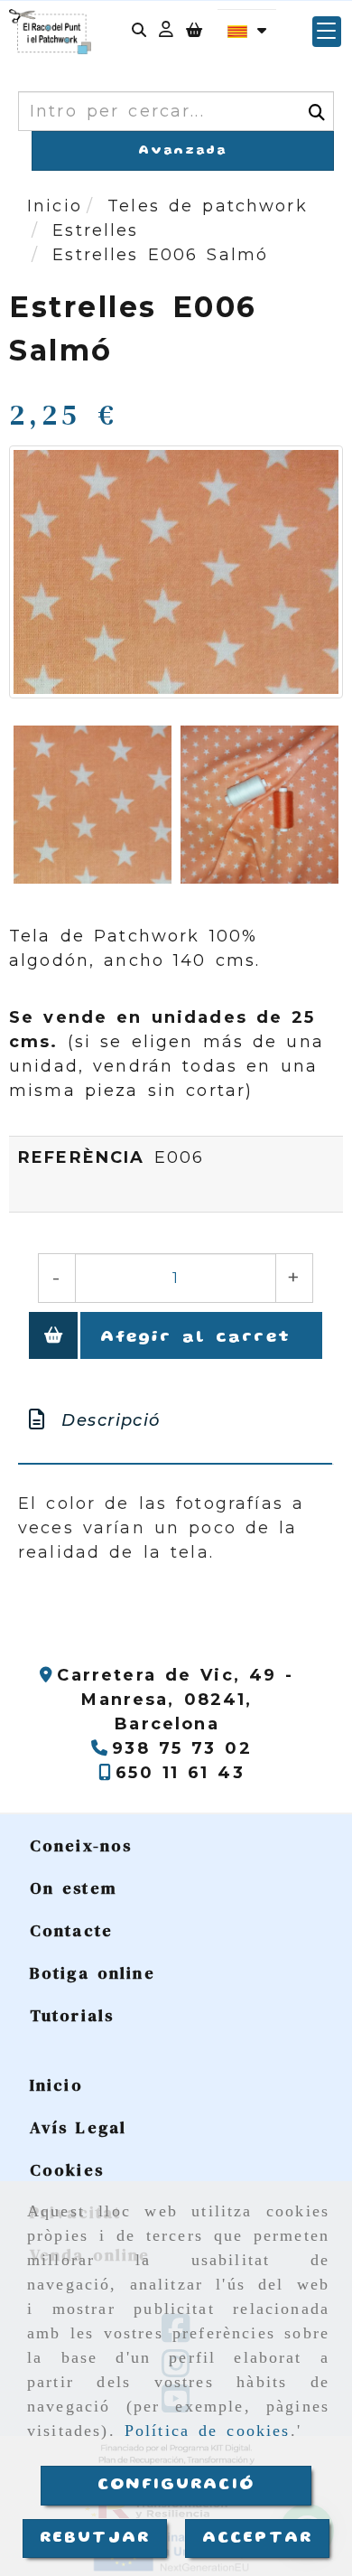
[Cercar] (139, 32)
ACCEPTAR (257, 2538)
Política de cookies (208, 2431)
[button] (166, 32)
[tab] (175, 1421)
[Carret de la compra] (194, 32)
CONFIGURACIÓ (176, 2485)
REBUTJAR (95, 2538)
